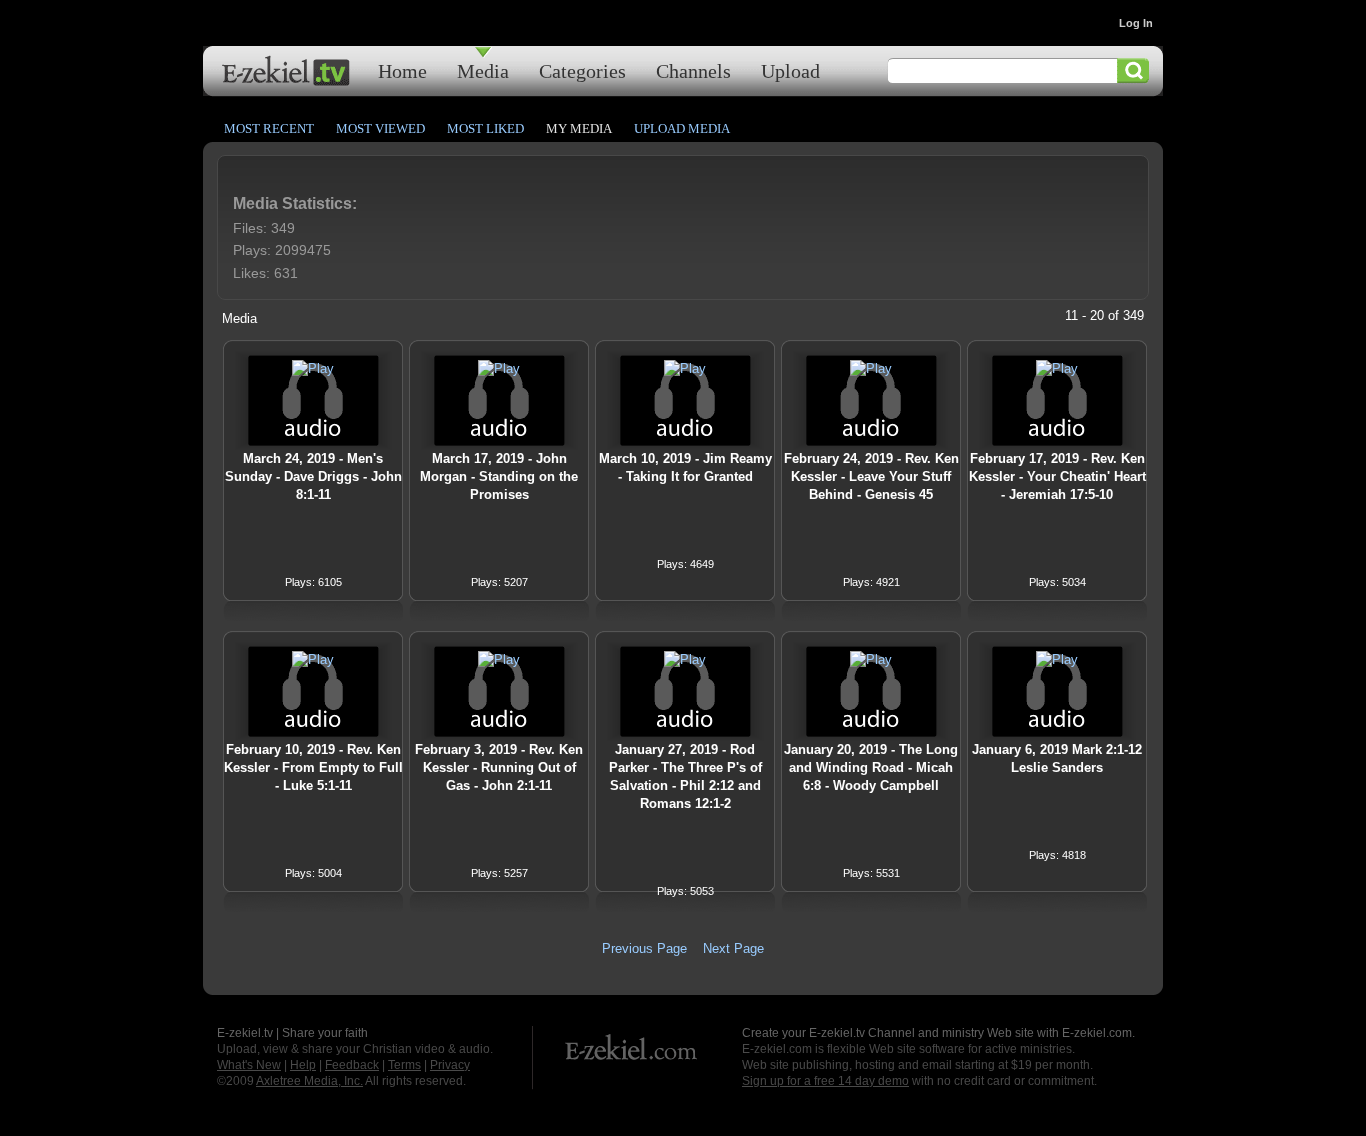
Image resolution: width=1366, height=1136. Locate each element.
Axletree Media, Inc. (309, 1081)
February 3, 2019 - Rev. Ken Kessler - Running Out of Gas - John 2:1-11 (499, 767)
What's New (249, 1065)
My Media (579, 128)
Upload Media (682, 128)
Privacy (450, 1065)
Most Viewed (380, 128)
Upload (790, 70)
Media (483, 70)
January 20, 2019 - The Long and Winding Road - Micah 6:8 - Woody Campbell (871, 767)
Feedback (352, 1065)
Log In (1136, 23)
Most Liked (485, 128)
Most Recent (269, 128)
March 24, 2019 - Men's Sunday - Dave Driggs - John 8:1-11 (313, 476)
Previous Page (644, 948)
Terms (404, 1065)
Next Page (733, 948)
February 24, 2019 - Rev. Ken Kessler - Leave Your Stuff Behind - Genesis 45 (871, 476)
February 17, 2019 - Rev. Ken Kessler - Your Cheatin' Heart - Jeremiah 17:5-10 (1057, 476)
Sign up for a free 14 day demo (825, 1081)
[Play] (313, 368)
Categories (582, 70)
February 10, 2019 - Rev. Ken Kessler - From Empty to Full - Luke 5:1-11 (313, 767)
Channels (693, 70)
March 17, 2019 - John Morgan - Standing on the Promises (499, 476)
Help (303, 1065)
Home (402, 70)
